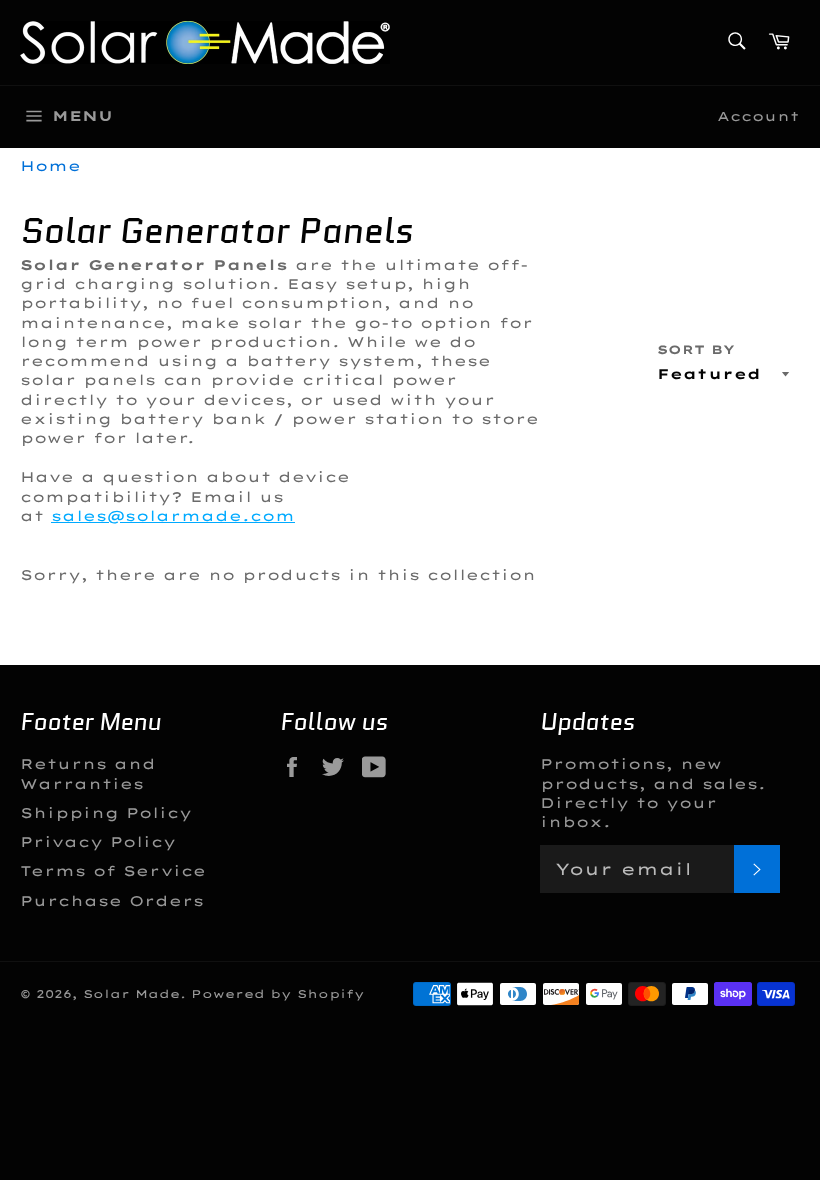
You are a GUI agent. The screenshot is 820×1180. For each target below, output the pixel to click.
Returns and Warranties (88, 773)
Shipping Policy (106, 813)
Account (758, 116)
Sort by (696, 349)
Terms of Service (113, 871)
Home (50, 166)
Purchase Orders (112, 901)
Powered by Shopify (278, 994)
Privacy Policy (98, 842)
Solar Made (131, 994)
